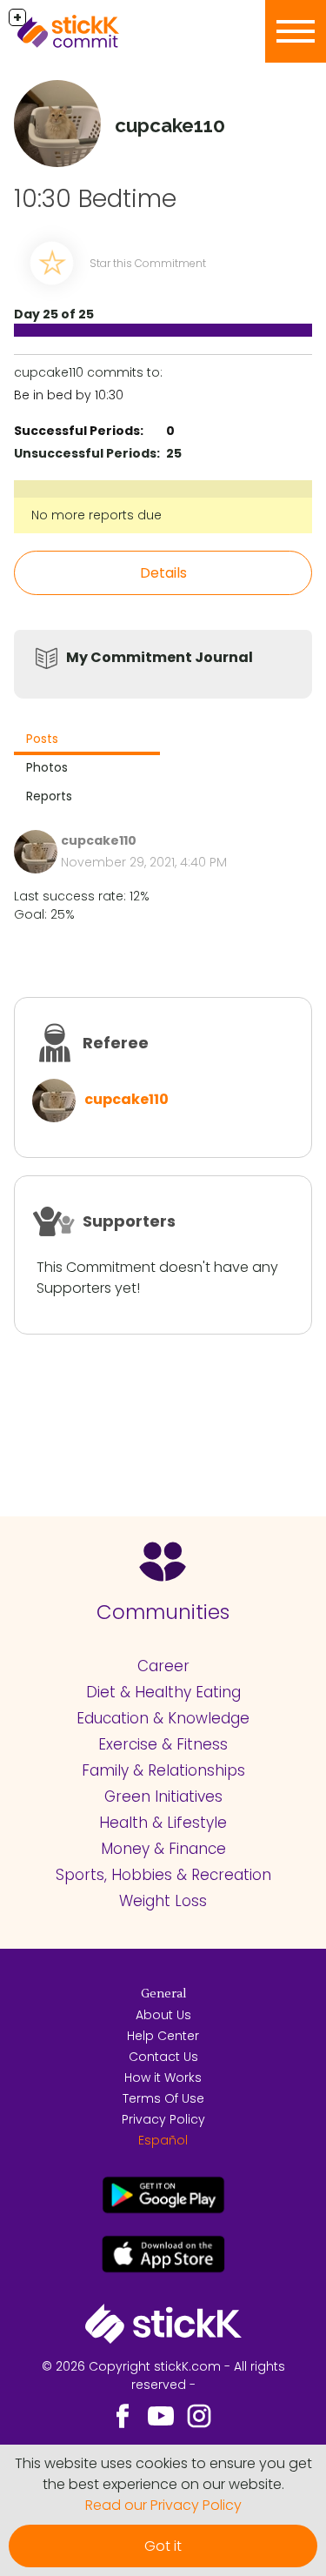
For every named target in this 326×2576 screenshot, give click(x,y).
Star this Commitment (148, 263)
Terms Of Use (163, 2098)
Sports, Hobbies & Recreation (163, 1875)
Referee (116, 1043)
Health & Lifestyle (163, 1823)
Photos (47, 767)
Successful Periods (77, 431)
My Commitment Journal (160, 657)
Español (163, 2140)
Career (163, 1666)
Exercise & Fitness (163, 1744)
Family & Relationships (163, 1770)
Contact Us (163, 2057)
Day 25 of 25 (54, 314)
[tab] (87, 741)
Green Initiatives (163, 1797)
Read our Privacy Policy (163, 2505)
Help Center (163, 2036)
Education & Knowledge (163, 1718)
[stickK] (96, 31)
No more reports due (96, 515)
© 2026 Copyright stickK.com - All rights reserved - (163, 2375)
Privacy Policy (163, 2119)
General (163, 1994)
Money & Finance (163, 1849)
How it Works (163, 2078)
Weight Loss (163, 1901)
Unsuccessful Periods (85, 453)
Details (163, 573)
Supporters (129, 1221)
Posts (42, 739)
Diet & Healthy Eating (163, 1692)
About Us (163, 2015)
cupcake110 (126, 1099)
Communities (163, 1612)
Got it (163, 2546)
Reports (49, 796)
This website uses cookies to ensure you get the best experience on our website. (163, 2474)
